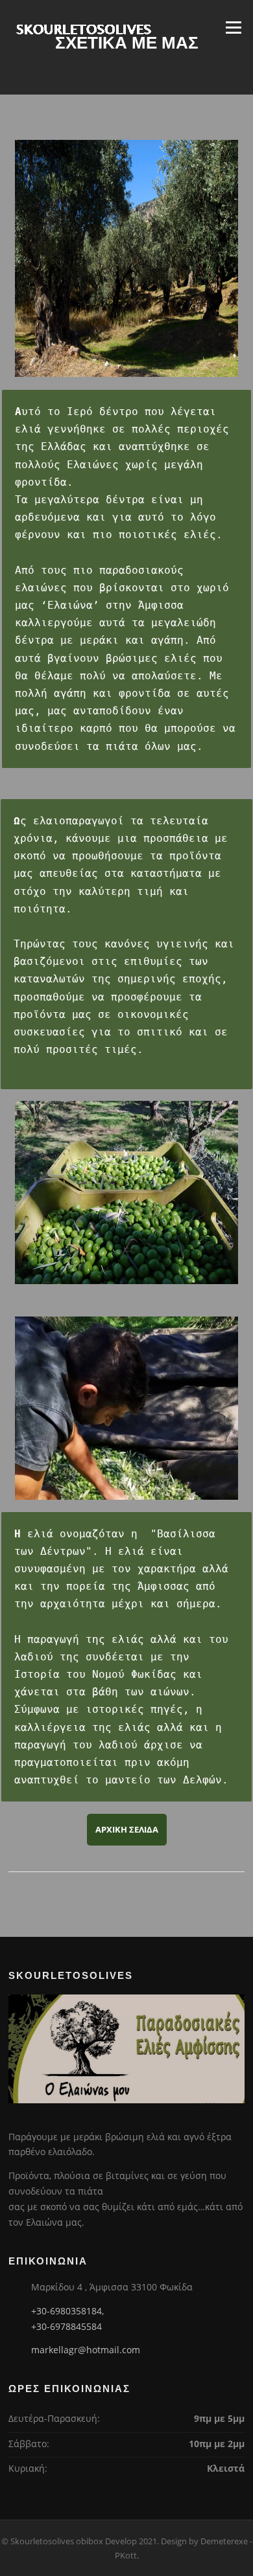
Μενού (233, 27)
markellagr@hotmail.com (86, 2350)
